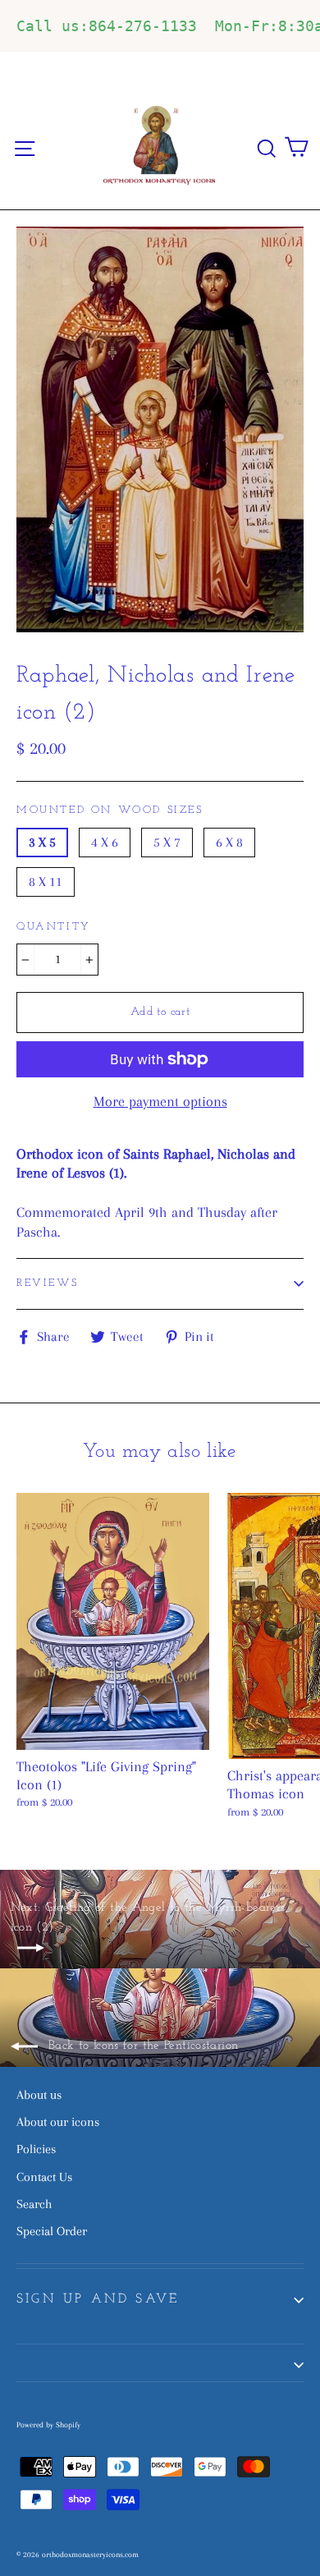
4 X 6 (105, 842)
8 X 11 (46, 882)
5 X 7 (167, 842)
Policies (36, 2149)
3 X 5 (42, 842)
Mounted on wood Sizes (110, 810)
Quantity (54, 927)
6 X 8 (229, 842)
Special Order (52, 2231)
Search (34, 2204)
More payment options (160, 1101)
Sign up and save (98, 2299)
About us (39, 2095)
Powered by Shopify (48, 2424)
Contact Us (44, 2177)
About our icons (58, 2122)
